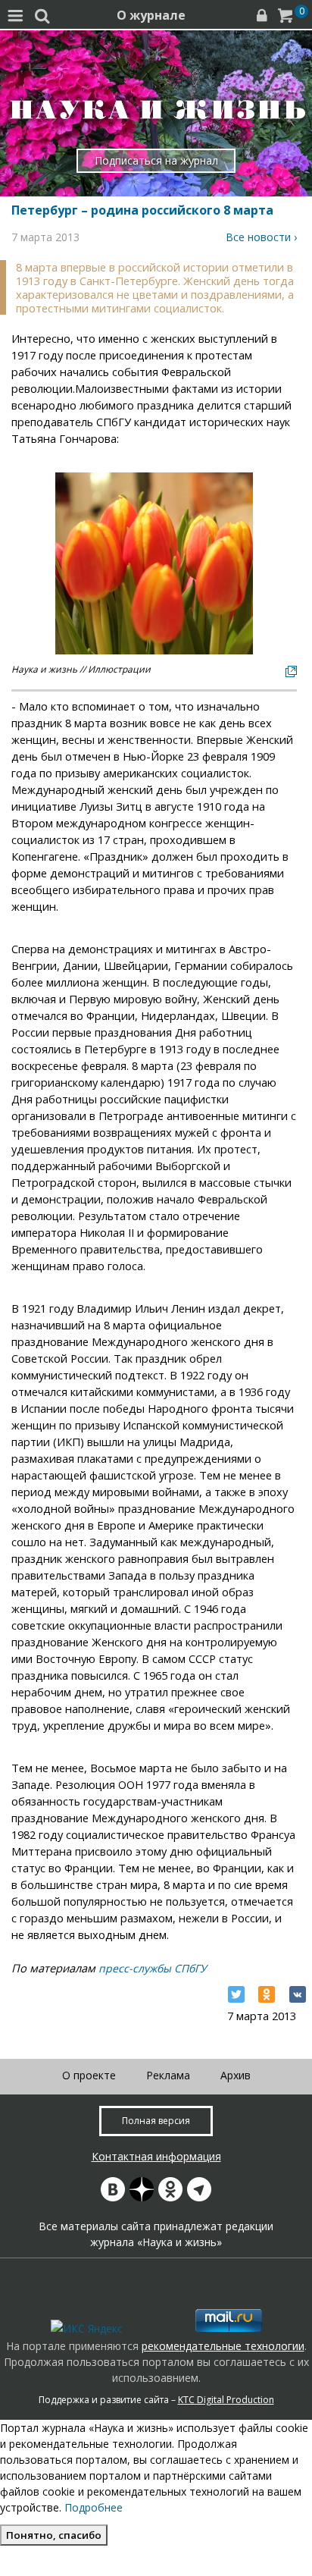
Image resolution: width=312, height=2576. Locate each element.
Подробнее (94, 2507)
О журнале (151, 15)
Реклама (168, 2075)
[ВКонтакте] (298, 1994)
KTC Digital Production (226, 2400)
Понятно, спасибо (54, 2535)
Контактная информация (156, 2156)
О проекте (89, 2075)
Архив (236, 2075)
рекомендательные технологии (223, 2346)
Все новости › (261, 237)
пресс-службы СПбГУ (153, 1968)
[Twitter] (236, 1994)
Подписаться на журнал (156, 160)
